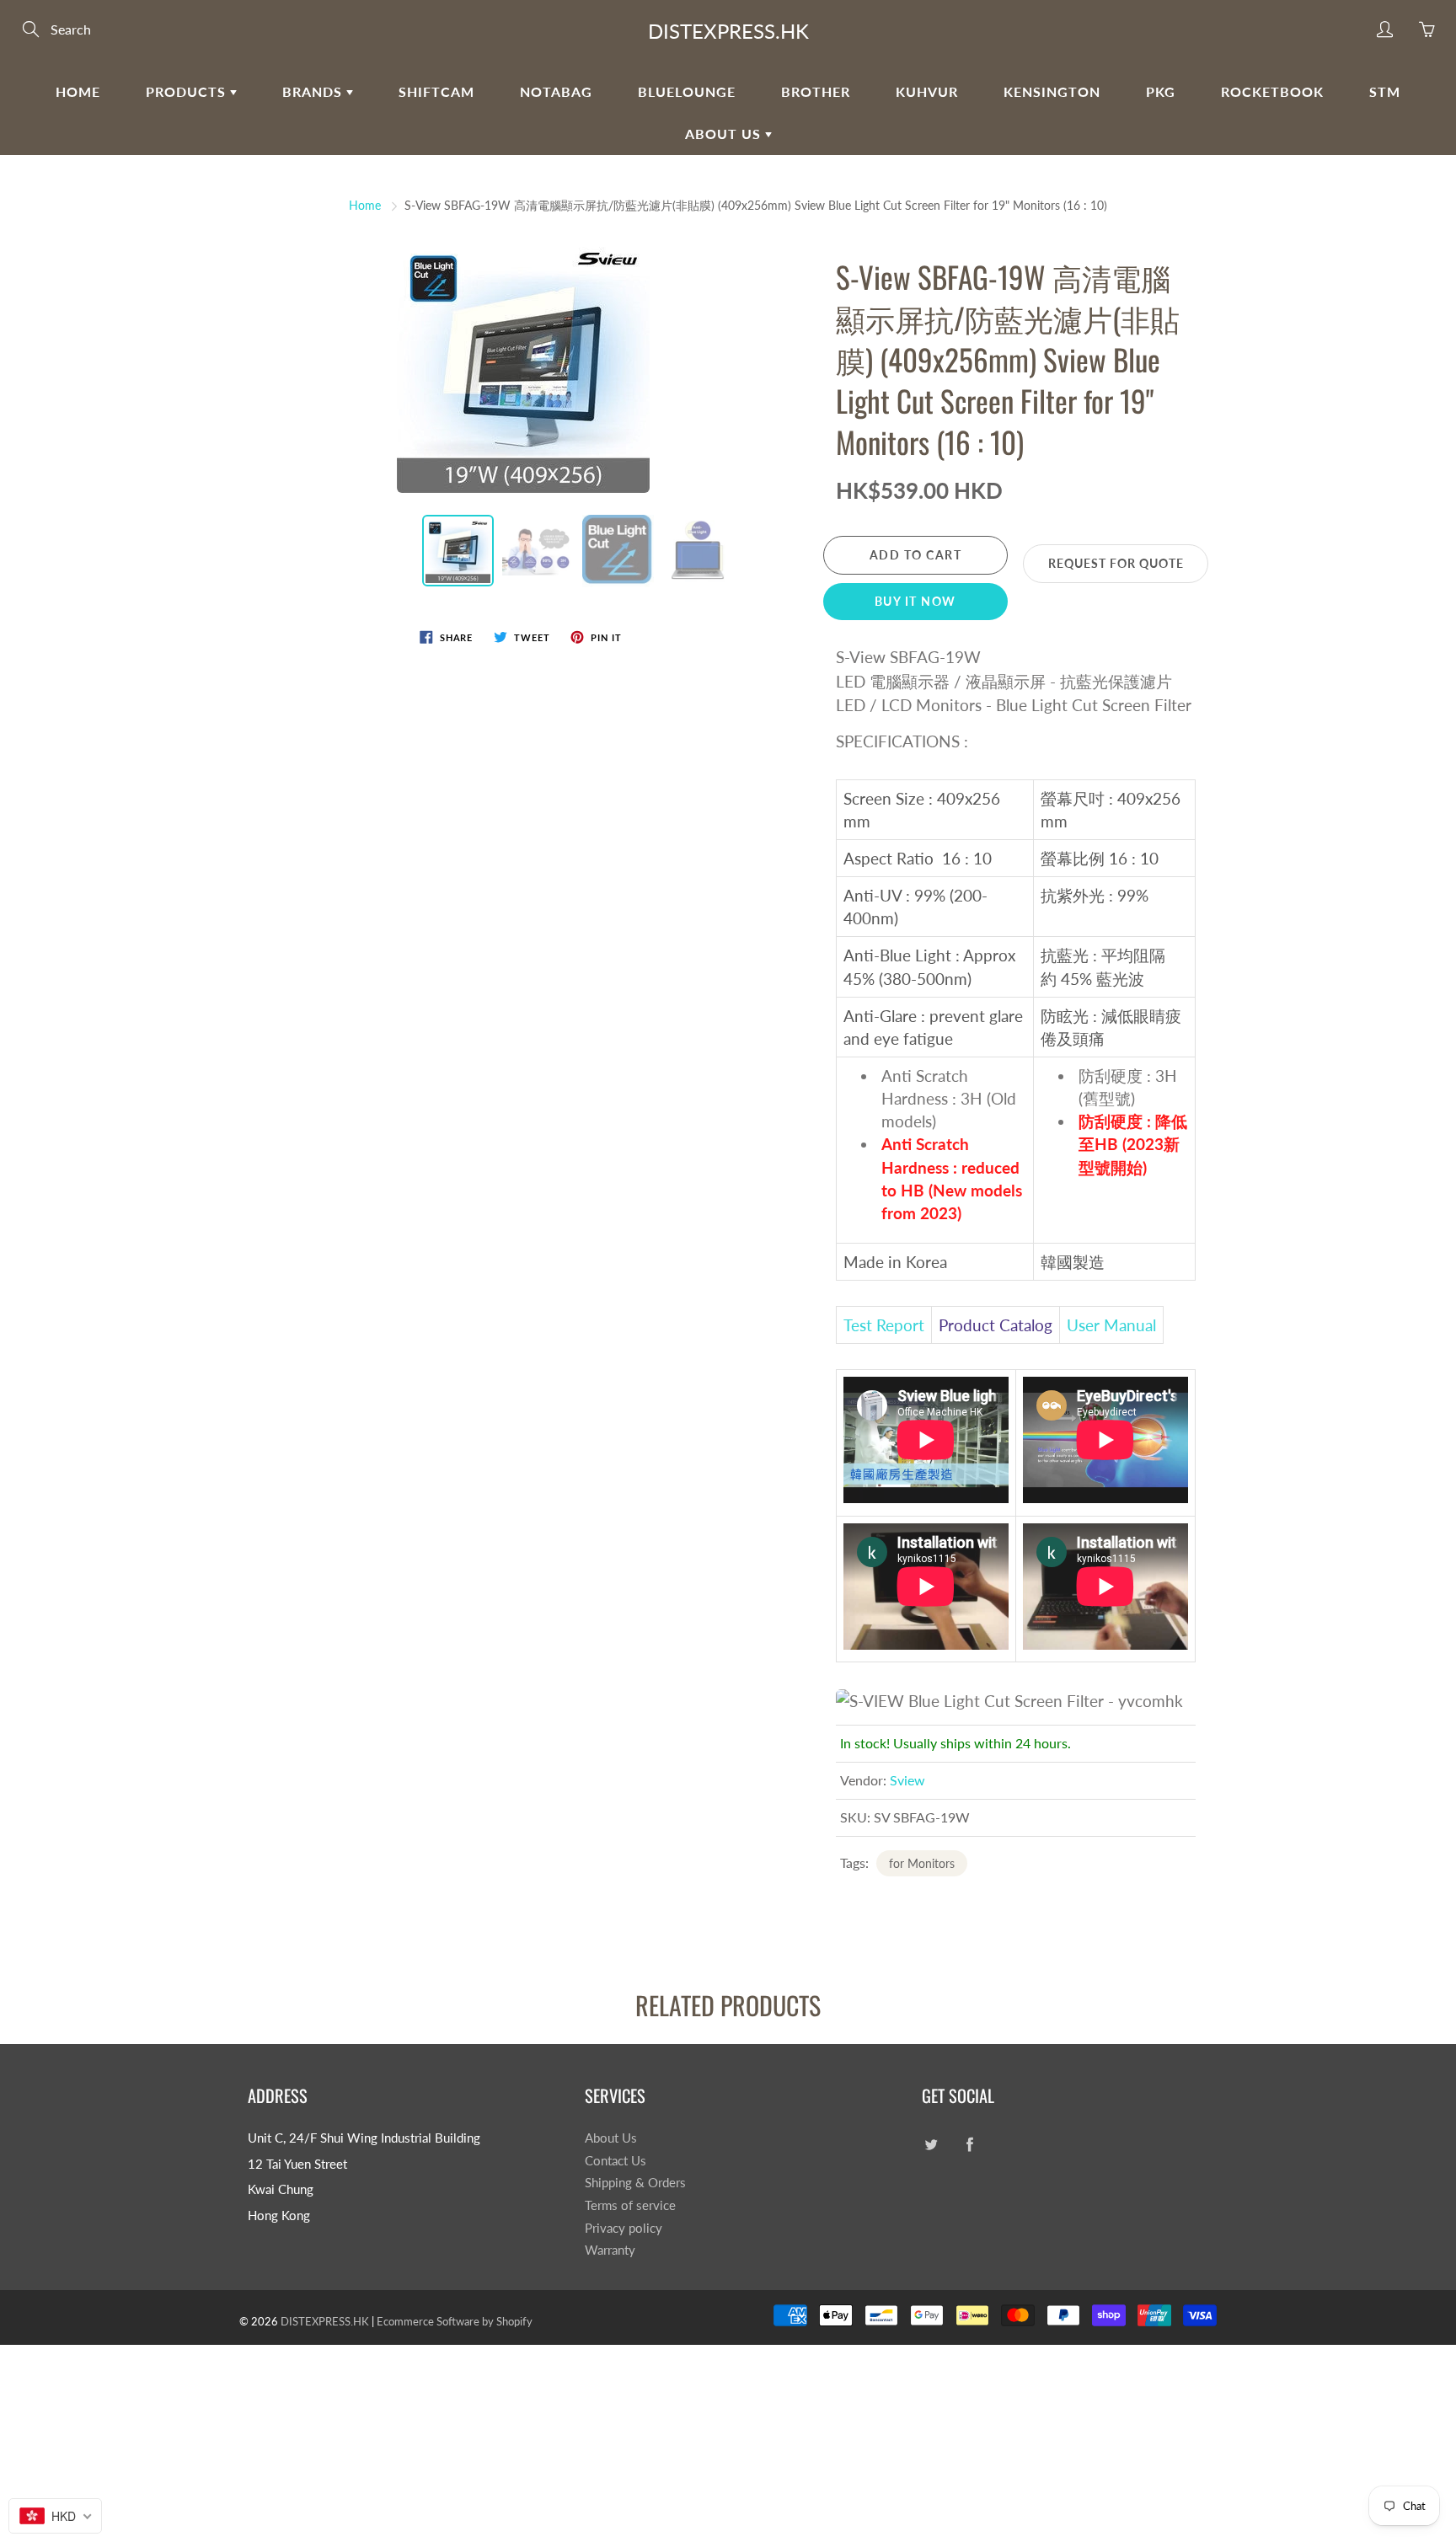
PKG (1161, 91)
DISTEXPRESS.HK (728, 31)
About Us (725, 134)
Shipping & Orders (635, 2183)
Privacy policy (624, 2228)
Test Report (884, 1325)
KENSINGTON (1052, 91)
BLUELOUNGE (687, 91)
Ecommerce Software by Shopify (455, 2321)
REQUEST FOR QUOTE (1116, 563)
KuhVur (927, 91)
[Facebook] (969, 2145)
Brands (314, 91)
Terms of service (630, 2205)
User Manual (1111, 1325)
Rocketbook (1272, 91)
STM (1385, 91)
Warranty (610, 2250)
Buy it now (915, 601)
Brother (816, 91)
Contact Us (616, 2161)
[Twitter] (931, 2145)
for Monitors (922, 1863)
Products (188, 91)
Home (78, 91)
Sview (907, 1780)
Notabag (556, 91)
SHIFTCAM (436, 91)
